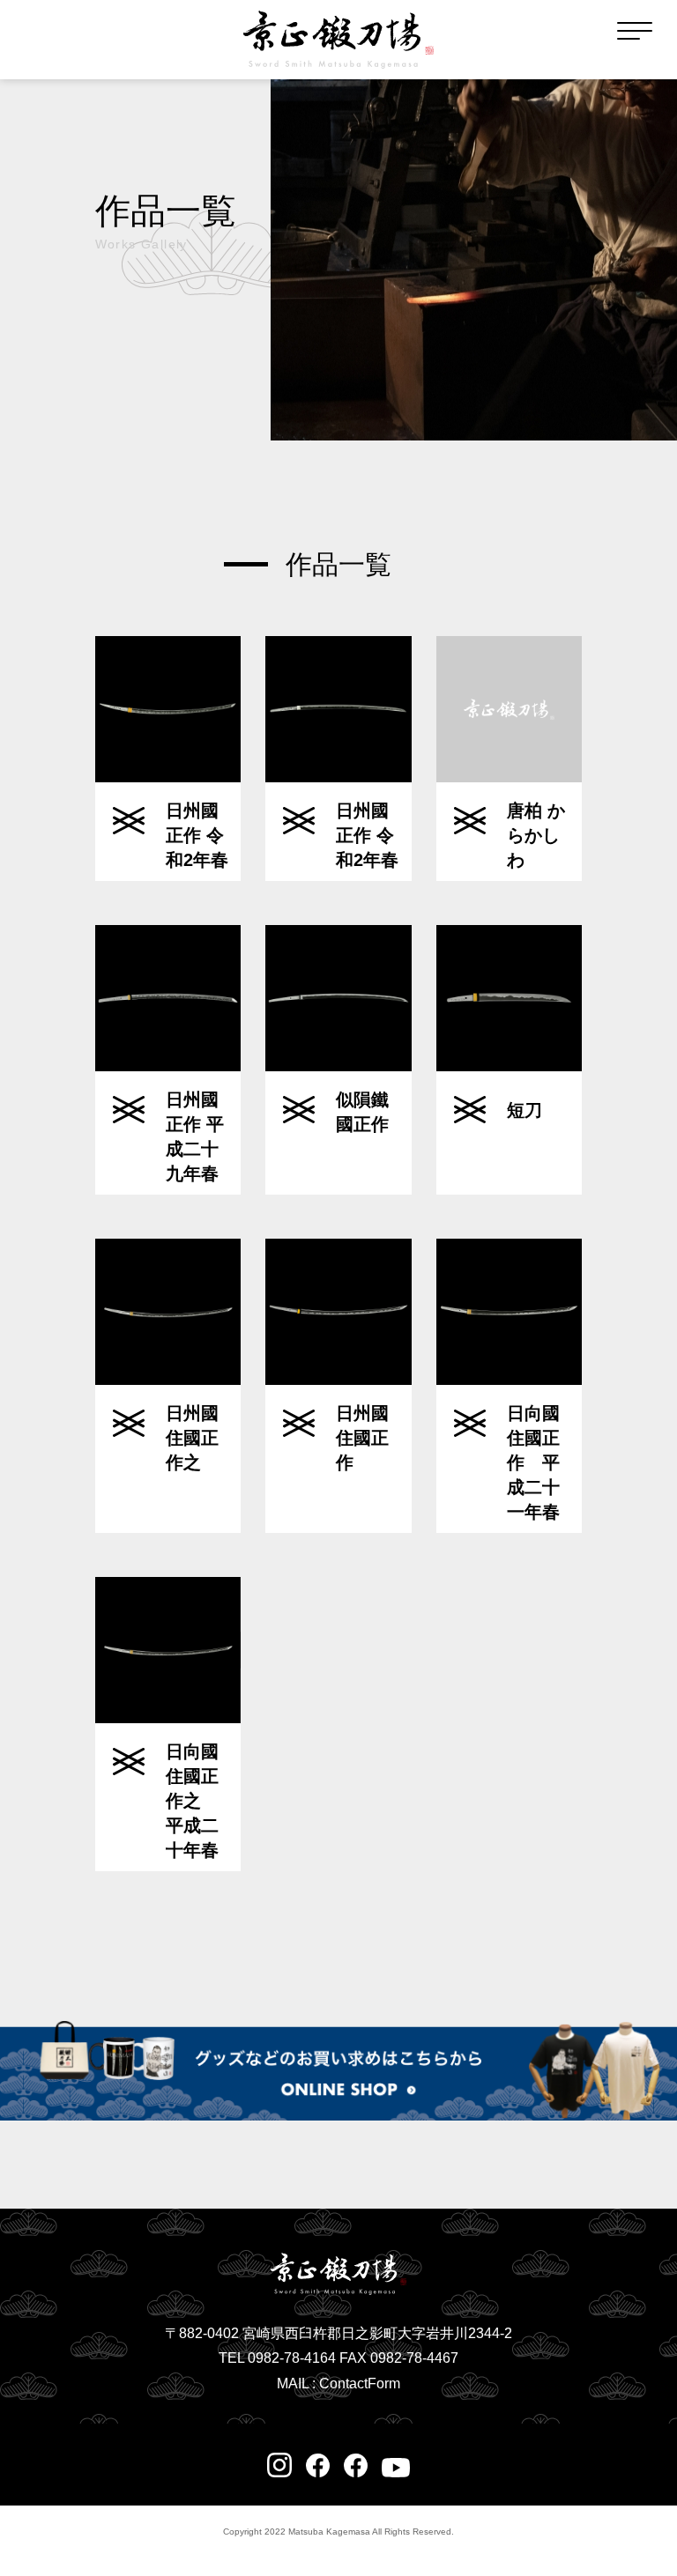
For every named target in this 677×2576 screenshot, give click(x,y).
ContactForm (360, 2384)
